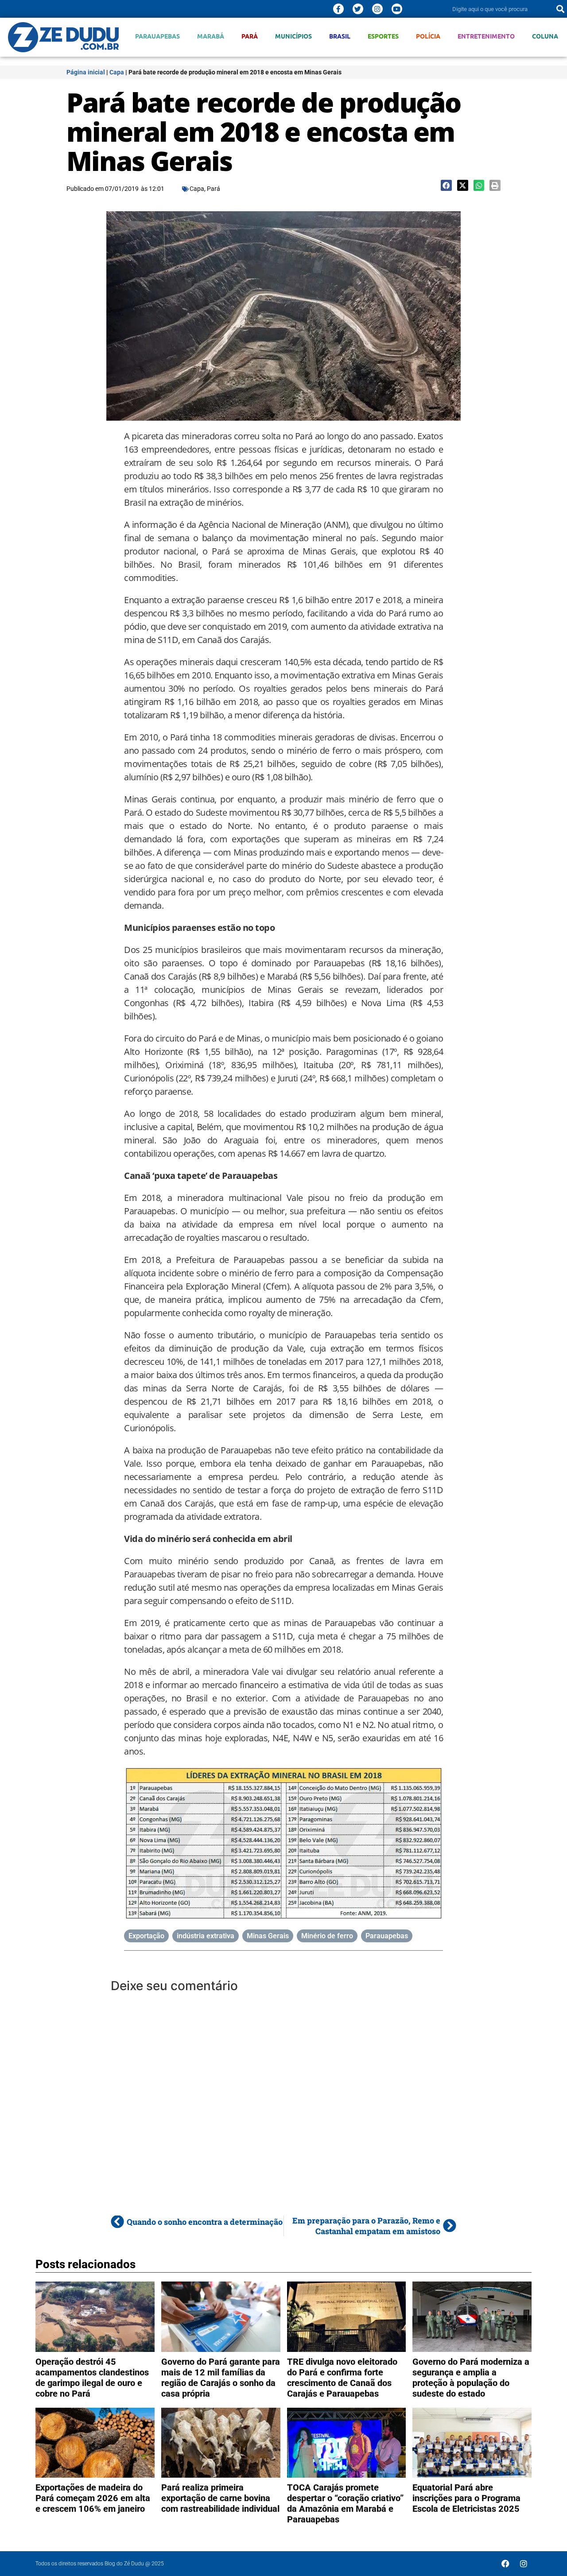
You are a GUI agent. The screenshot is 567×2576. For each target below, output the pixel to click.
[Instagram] (377, 9)
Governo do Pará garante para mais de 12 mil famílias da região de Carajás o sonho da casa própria (221, 2378)
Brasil (340, 36)
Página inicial (86, 72)
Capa (117, 72)
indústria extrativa (206, 1936)
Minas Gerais (268, 1936)
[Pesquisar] (560, 9)
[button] (446, 185)
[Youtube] (397, 9)
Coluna (545, 36)
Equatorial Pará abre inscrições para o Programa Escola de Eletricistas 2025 (466, 2498)
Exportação (146, 1936)
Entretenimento (486, 36)
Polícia (428, 36)
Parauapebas (157, 36)
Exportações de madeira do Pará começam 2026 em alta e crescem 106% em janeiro (93, 2498)
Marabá (211, 36)
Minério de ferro (327, 1936)
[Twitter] (358, 9)
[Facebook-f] (338, 9)
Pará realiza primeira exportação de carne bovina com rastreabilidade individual (220, 2498)
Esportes (383, 36)
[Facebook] (505, 2564)
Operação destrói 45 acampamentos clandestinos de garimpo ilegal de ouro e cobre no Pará (92, 2378)
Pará (250, 36)
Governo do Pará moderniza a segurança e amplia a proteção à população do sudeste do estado (471, 2378)
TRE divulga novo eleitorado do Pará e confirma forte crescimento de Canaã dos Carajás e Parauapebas (342, 2378)
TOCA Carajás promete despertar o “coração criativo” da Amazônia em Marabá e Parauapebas (345, 2503)
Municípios (293, 36)
